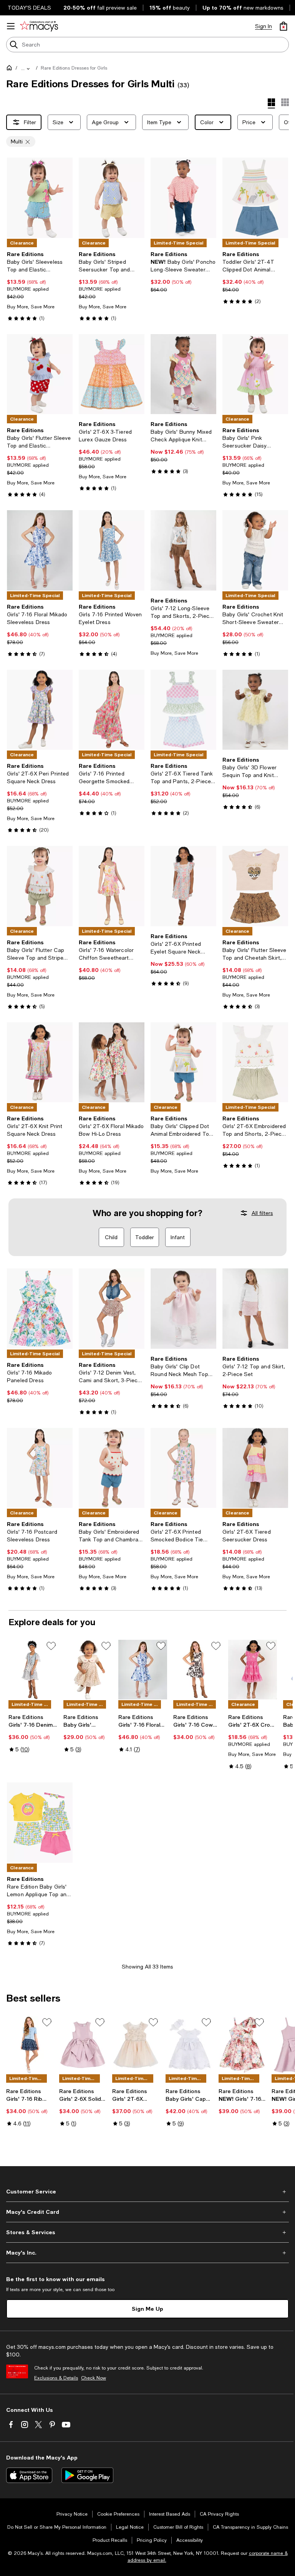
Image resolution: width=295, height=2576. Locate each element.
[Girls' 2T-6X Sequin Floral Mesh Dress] (136, 2045)
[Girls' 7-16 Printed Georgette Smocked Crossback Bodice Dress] (112, 710)
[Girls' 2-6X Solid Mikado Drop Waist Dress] (83, 2045)
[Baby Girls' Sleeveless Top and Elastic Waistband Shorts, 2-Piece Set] (40, 198)
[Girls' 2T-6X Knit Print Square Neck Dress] (40, 1063)
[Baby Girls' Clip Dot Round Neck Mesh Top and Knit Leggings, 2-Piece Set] (183, 1309)
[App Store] (29, 2475)
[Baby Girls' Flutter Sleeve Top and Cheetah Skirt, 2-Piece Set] (255, 886)
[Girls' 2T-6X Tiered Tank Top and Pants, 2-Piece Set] (183, 710)
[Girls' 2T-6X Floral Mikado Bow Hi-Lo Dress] (112, 1063)
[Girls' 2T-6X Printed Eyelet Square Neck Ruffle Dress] (183, 886)
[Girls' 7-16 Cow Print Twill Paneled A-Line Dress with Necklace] (198, 1669)
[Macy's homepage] (11, 69)
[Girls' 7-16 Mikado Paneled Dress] (40, 1309)
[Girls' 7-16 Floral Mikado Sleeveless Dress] (40, 550)
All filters (262, 1213)
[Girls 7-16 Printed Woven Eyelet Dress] (112, 550)
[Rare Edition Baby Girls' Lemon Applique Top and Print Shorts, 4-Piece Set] (40, 1823)
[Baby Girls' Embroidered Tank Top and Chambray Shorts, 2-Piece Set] (112, 1468)
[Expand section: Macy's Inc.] (147, 2253)
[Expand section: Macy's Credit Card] (147, 2212)
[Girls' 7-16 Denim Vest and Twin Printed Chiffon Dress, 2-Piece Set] (33, 1669)
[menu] (11, 26)
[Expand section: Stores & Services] (147, 2232)
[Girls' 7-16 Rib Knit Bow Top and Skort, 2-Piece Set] (30, 2045)
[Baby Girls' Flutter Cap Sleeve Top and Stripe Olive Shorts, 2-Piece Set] (40, 886)
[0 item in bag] (283, 26)
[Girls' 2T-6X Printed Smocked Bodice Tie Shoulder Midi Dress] (183, 1468)
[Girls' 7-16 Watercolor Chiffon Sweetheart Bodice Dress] (112, 886)
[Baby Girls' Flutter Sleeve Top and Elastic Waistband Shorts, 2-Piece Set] (40, 374)
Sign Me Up (147, 2309)
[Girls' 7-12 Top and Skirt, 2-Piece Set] (255, 1309)
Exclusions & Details (56, 2378)
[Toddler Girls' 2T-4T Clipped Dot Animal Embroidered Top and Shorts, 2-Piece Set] (255, 198)
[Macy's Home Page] (39, 26)
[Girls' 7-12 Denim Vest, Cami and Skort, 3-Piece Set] (112, 1309)
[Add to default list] (51, 1646)
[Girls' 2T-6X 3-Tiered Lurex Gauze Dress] (112, 374)
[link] (40, 286)
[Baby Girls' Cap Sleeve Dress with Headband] (189, 2045)
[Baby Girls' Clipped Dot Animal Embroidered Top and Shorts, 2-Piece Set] (183, 1063)
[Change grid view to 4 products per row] (271, 103)
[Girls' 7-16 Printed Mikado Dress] (242, 2045)
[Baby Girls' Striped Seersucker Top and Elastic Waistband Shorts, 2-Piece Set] (112, 198)
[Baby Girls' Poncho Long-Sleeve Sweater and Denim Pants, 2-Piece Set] (183, 198)
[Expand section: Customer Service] (147, 2192)
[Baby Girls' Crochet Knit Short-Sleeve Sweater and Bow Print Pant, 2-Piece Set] (255, 550)
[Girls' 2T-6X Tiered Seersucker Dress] (255, 1468)
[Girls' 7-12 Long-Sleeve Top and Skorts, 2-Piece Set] (183, 550)
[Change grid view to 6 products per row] (285, 102)
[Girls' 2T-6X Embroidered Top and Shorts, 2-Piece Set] (255, 1063)
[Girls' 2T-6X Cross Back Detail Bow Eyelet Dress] (253, 1669)
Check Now (94, 2378)
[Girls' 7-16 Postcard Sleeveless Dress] (40, 1468)
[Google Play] (87, 2475)
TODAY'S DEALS (29, 8)
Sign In (264, 26)
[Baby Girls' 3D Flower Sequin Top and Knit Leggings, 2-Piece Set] (255, 710)
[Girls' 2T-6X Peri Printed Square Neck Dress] (40, 710)
